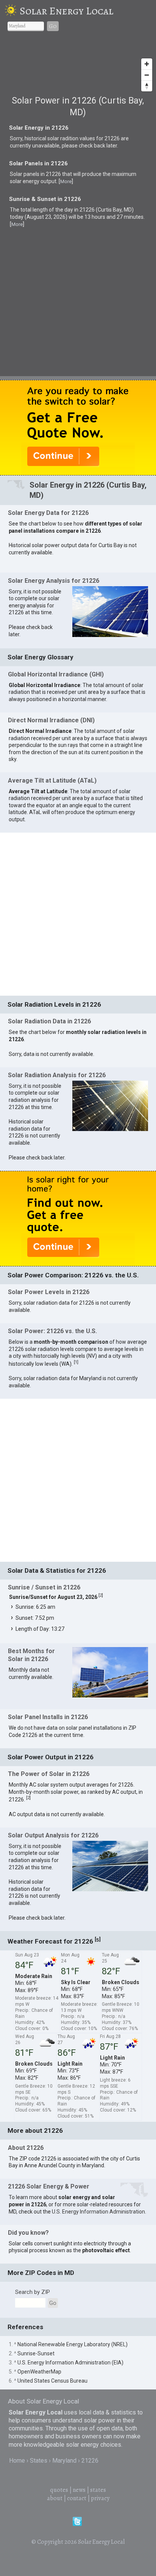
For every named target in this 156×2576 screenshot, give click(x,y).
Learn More (84, 1126)
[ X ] (143, 970)
